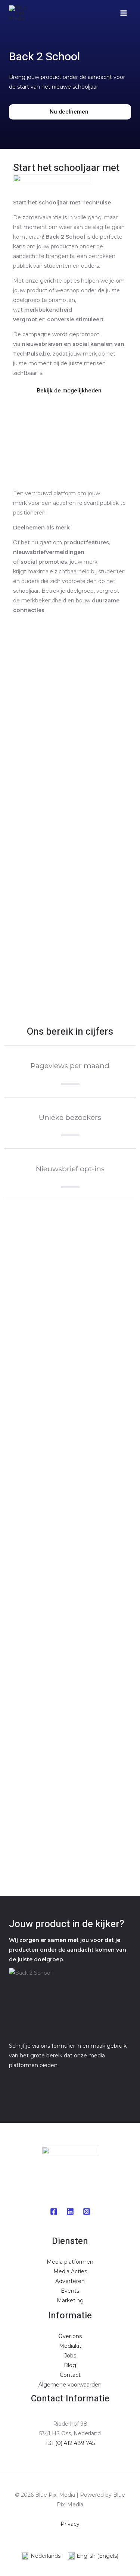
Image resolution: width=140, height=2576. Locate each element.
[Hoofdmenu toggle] (123, 13)
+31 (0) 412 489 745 (70, 2443)
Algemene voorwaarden (70, 2385)
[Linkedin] (70, 2212)
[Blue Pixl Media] (20, 13)
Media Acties (70, 2271)
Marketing (70, 2300)
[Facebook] (54, 2212)
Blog (70, 2365)
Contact (70, 2375)
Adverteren (70, 2281)
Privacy (70, 2524)
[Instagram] (87, 2212)
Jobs (70, 2356)
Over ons (70, 2336)
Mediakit (70, 2346)
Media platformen (70, 2262)
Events (70, 2291)
